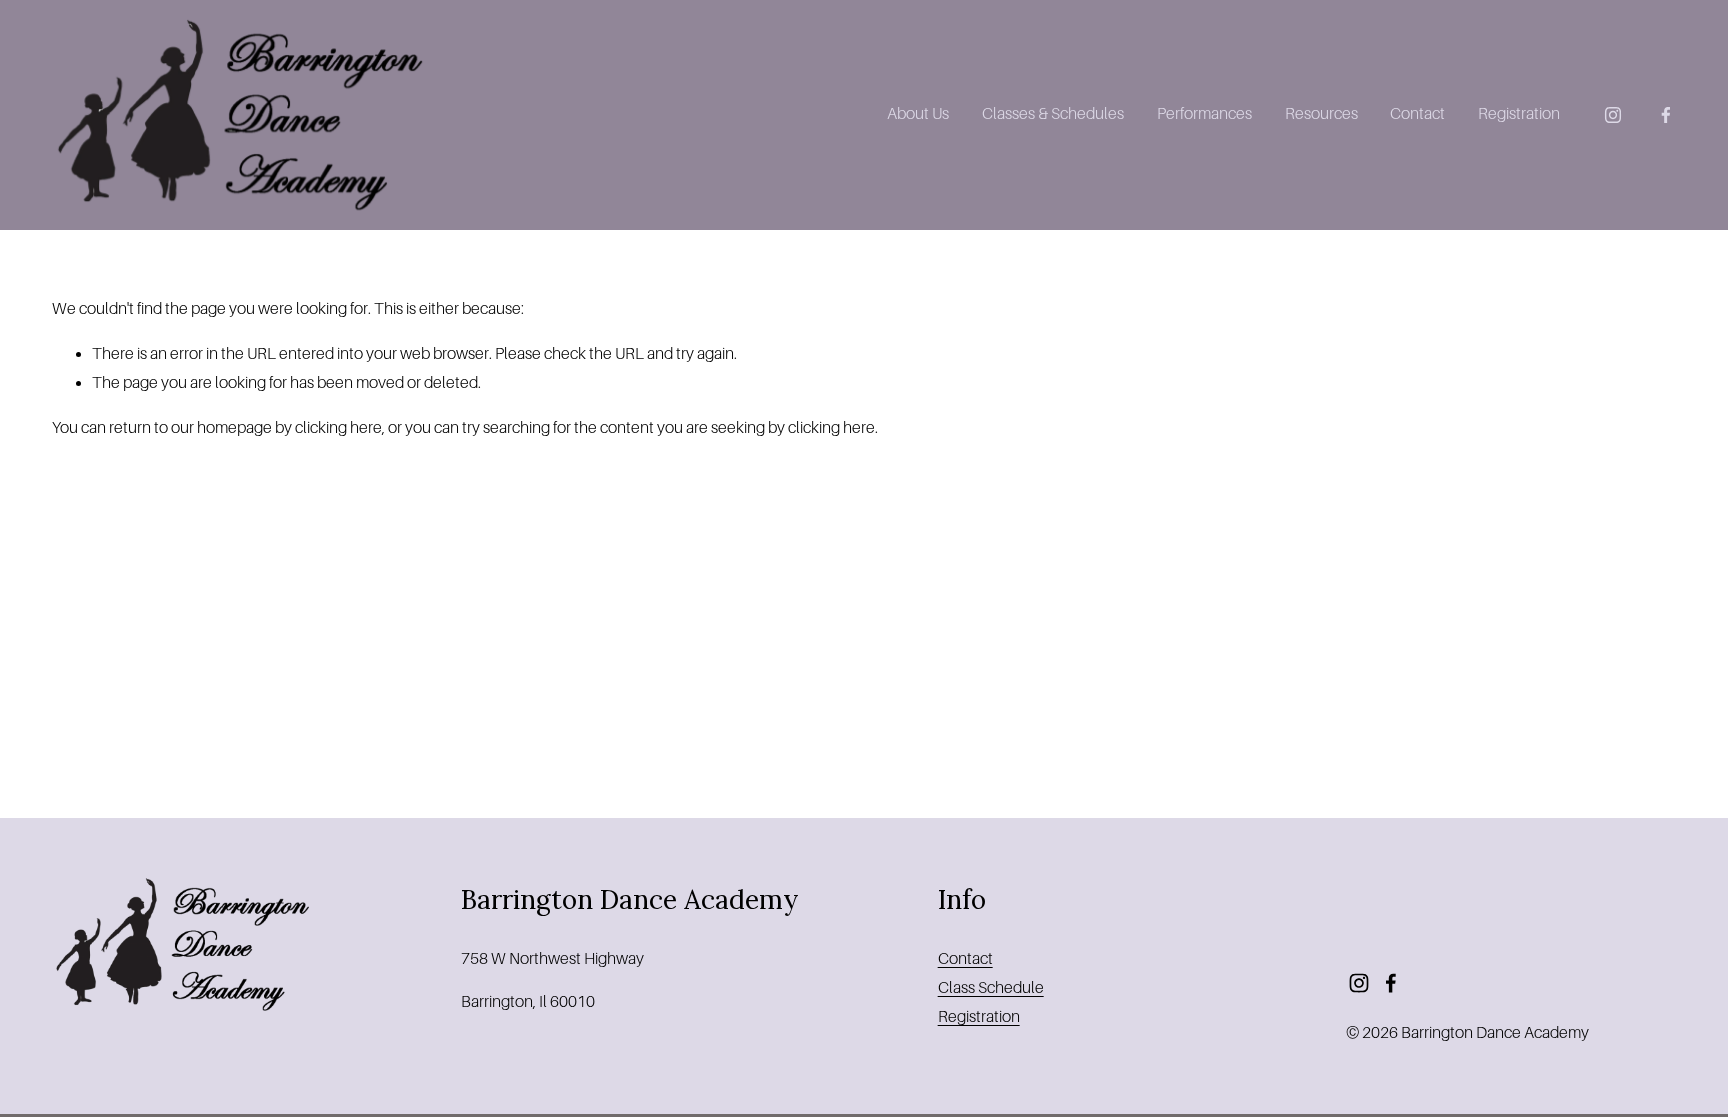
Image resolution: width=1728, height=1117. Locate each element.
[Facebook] (1666, 115)
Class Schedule (991, 988)
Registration (1519, 114)
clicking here (338, 428)
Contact (1417, 114)
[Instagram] (1613, 115)
